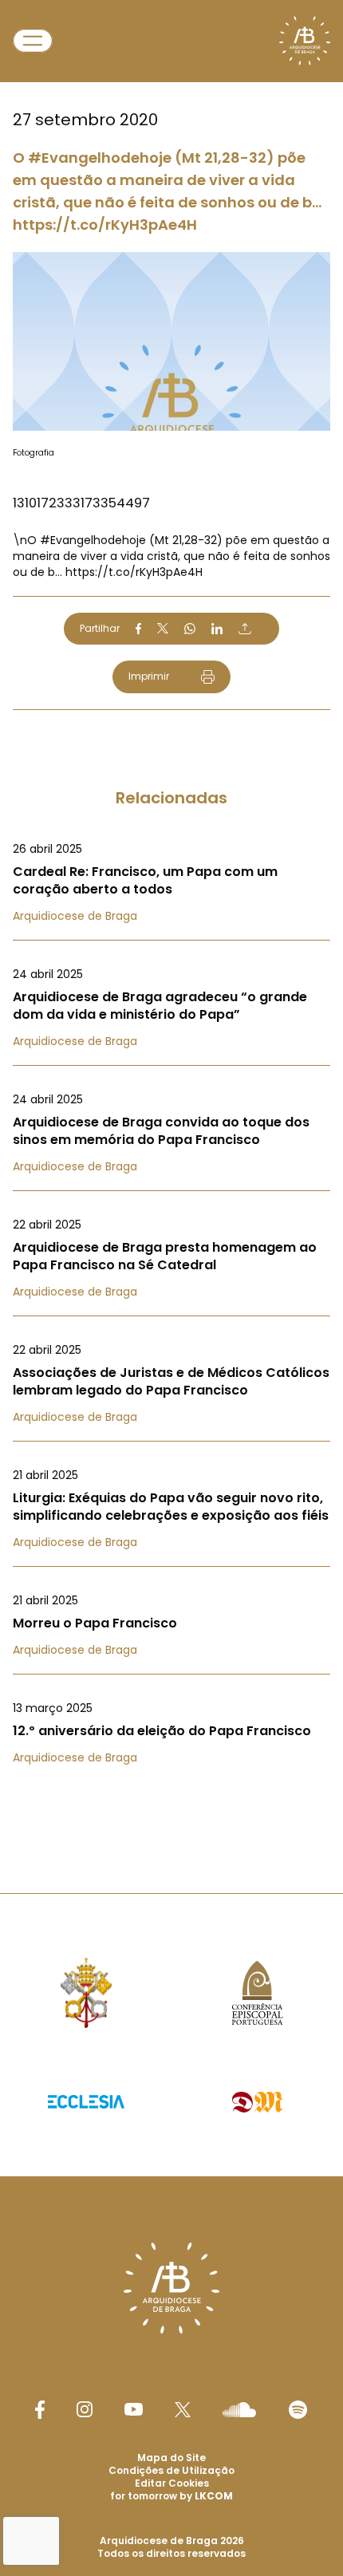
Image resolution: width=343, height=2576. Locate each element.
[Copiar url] (245, 629)
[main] (171, 915)
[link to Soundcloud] (239, 2409)
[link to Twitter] (183, 2409)
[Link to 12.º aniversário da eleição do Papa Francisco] (171, 1733)
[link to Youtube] (134, 2409)
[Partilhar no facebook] (138, 629)
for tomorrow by (171, 2496)
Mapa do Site (171, 2458)
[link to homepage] (305, 41)
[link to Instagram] (85, 2409)
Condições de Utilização (171, 2470)
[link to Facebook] (40, 2410)
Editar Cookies (172, 2483)
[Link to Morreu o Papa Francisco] (171, 1625)
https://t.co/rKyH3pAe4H (134, 572)
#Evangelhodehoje (93, 540)
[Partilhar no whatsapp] (190, 629)
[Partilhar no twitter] (163, 628)
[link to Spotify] (298, 2410)
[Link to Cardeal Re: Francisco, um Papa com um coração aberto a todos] (171, 882)
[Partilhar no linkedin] (217, 629)
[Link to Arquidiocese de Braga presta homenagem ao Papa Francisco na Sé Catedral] (171, 1258)
